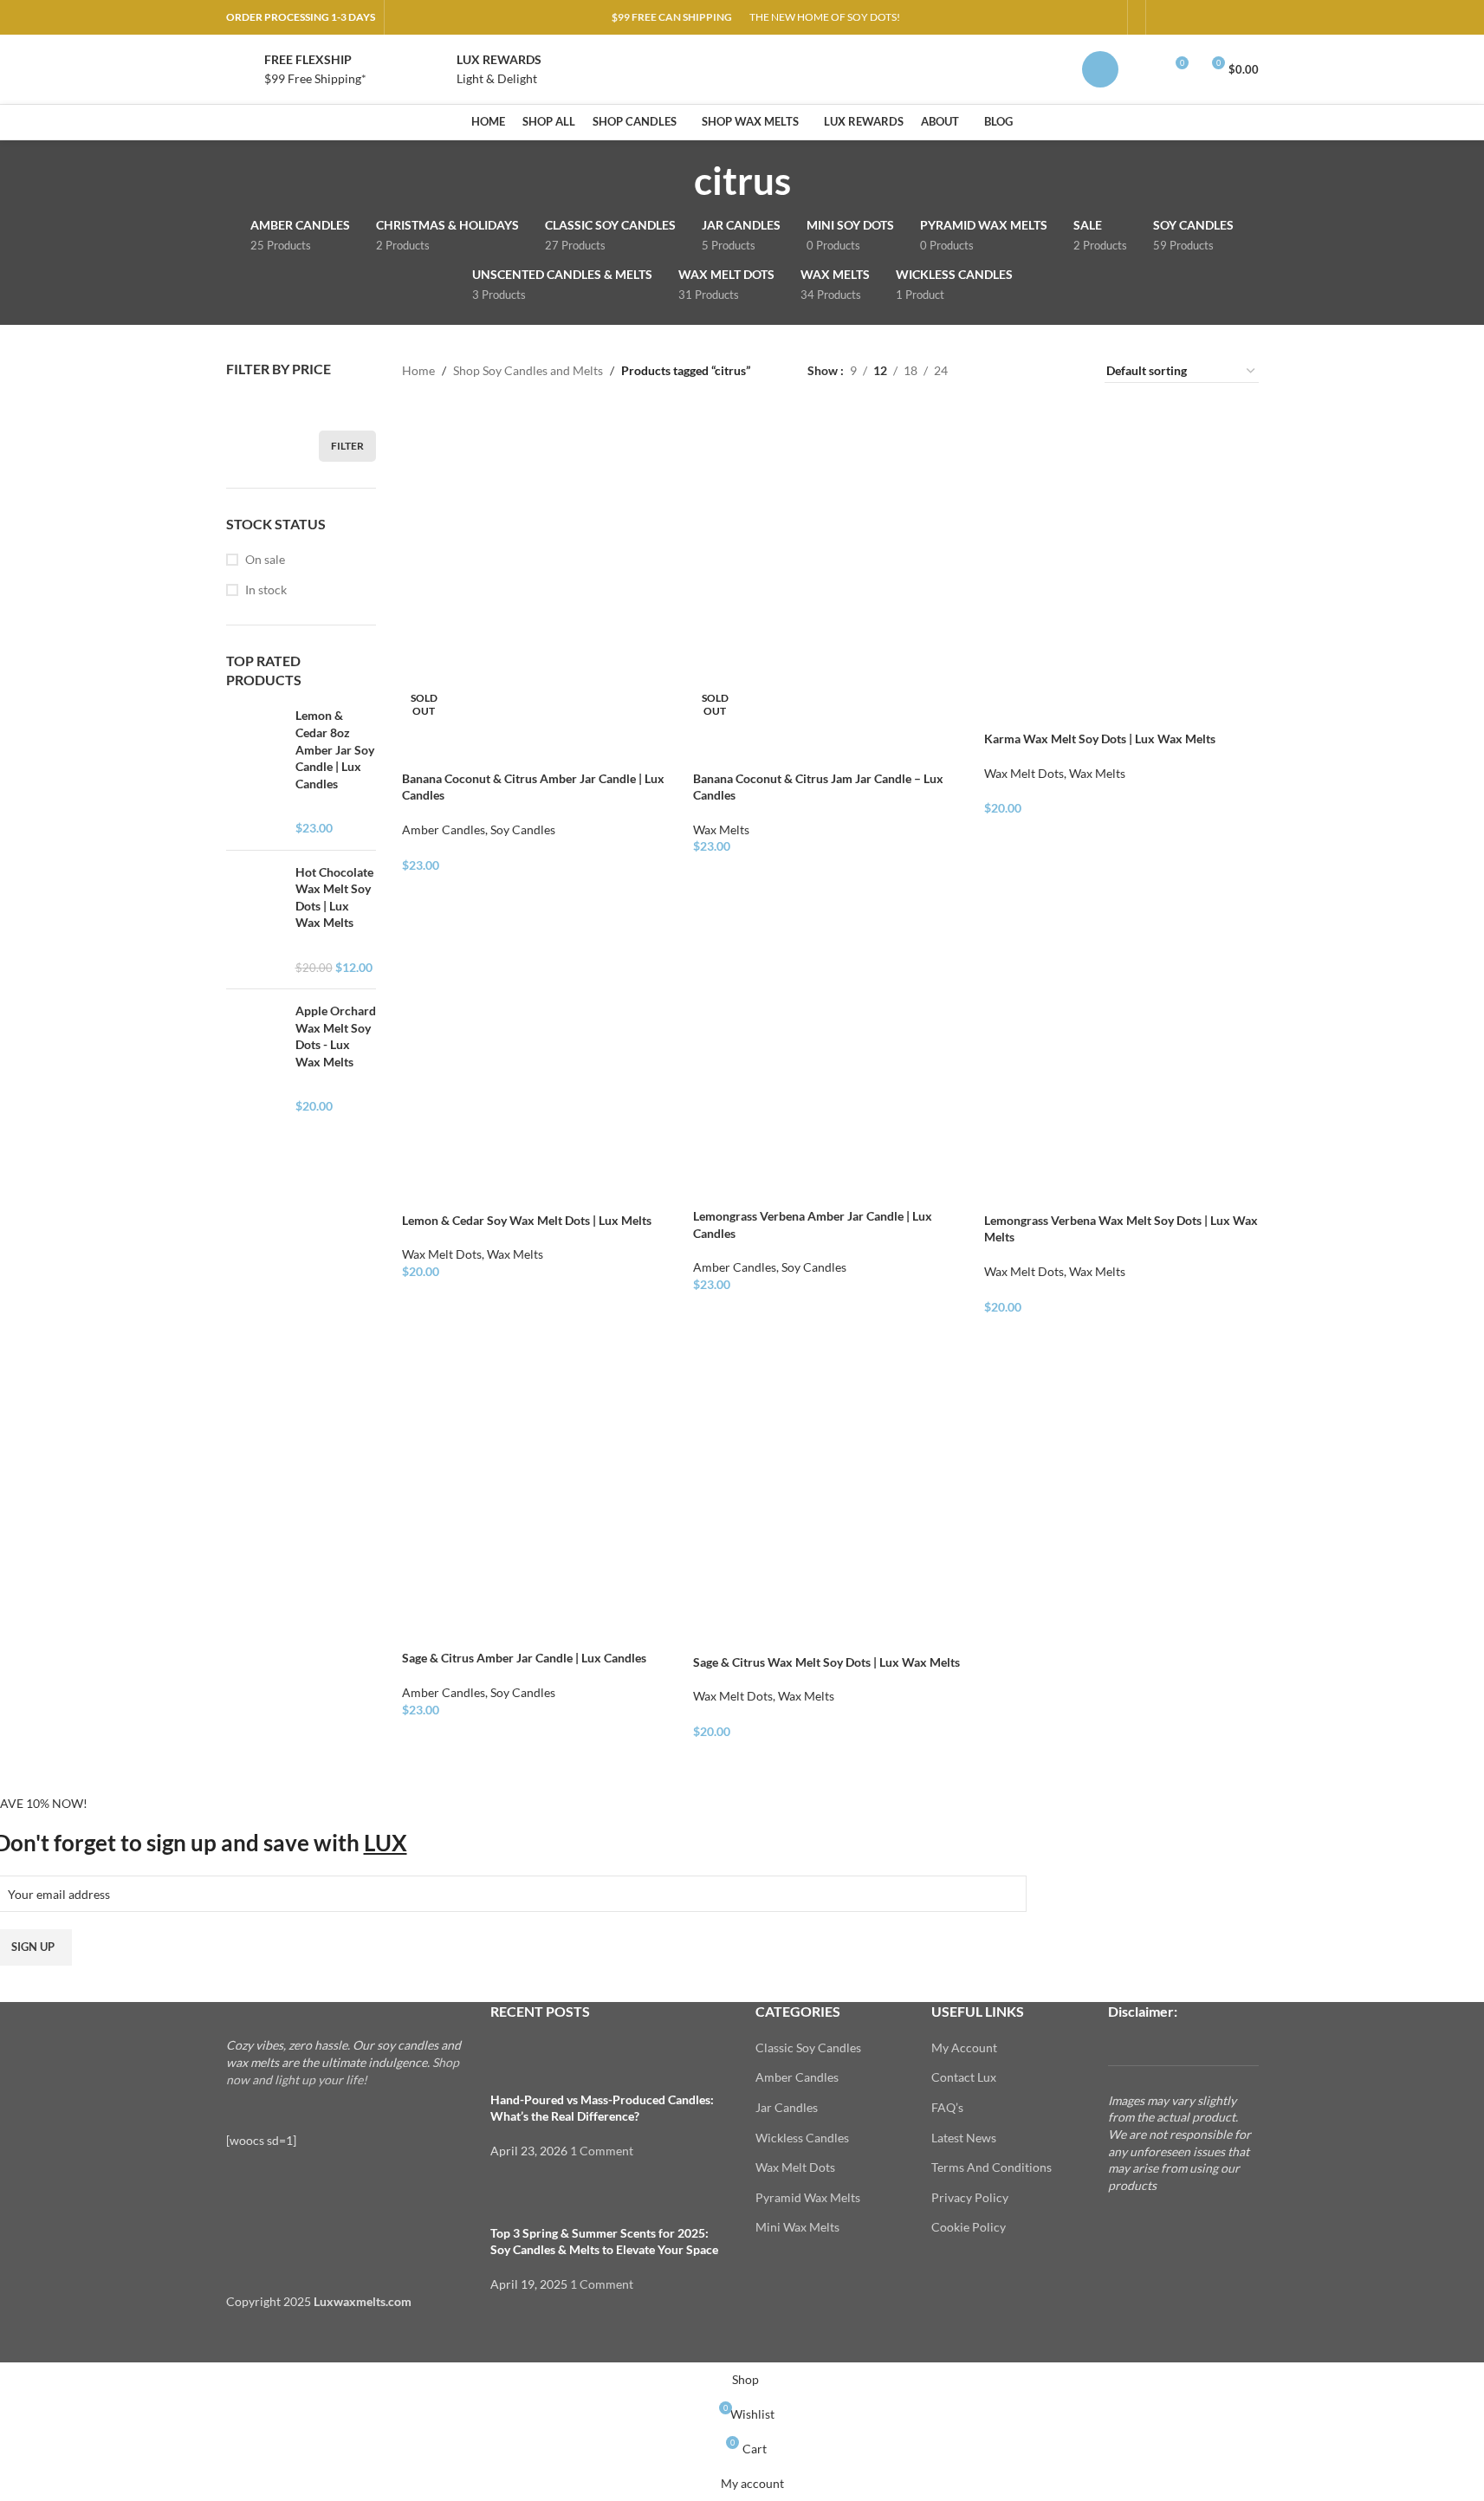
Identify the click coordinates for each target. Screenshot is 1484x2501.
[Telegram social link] (1248, 18)
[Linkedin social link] (1228, 18)
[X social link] (1186, 18)
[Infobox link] (296, 70)
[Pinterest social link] (1207, 18)
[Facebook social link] (1165, 18)
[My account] (1100, 69)
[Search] (1143, 69)
